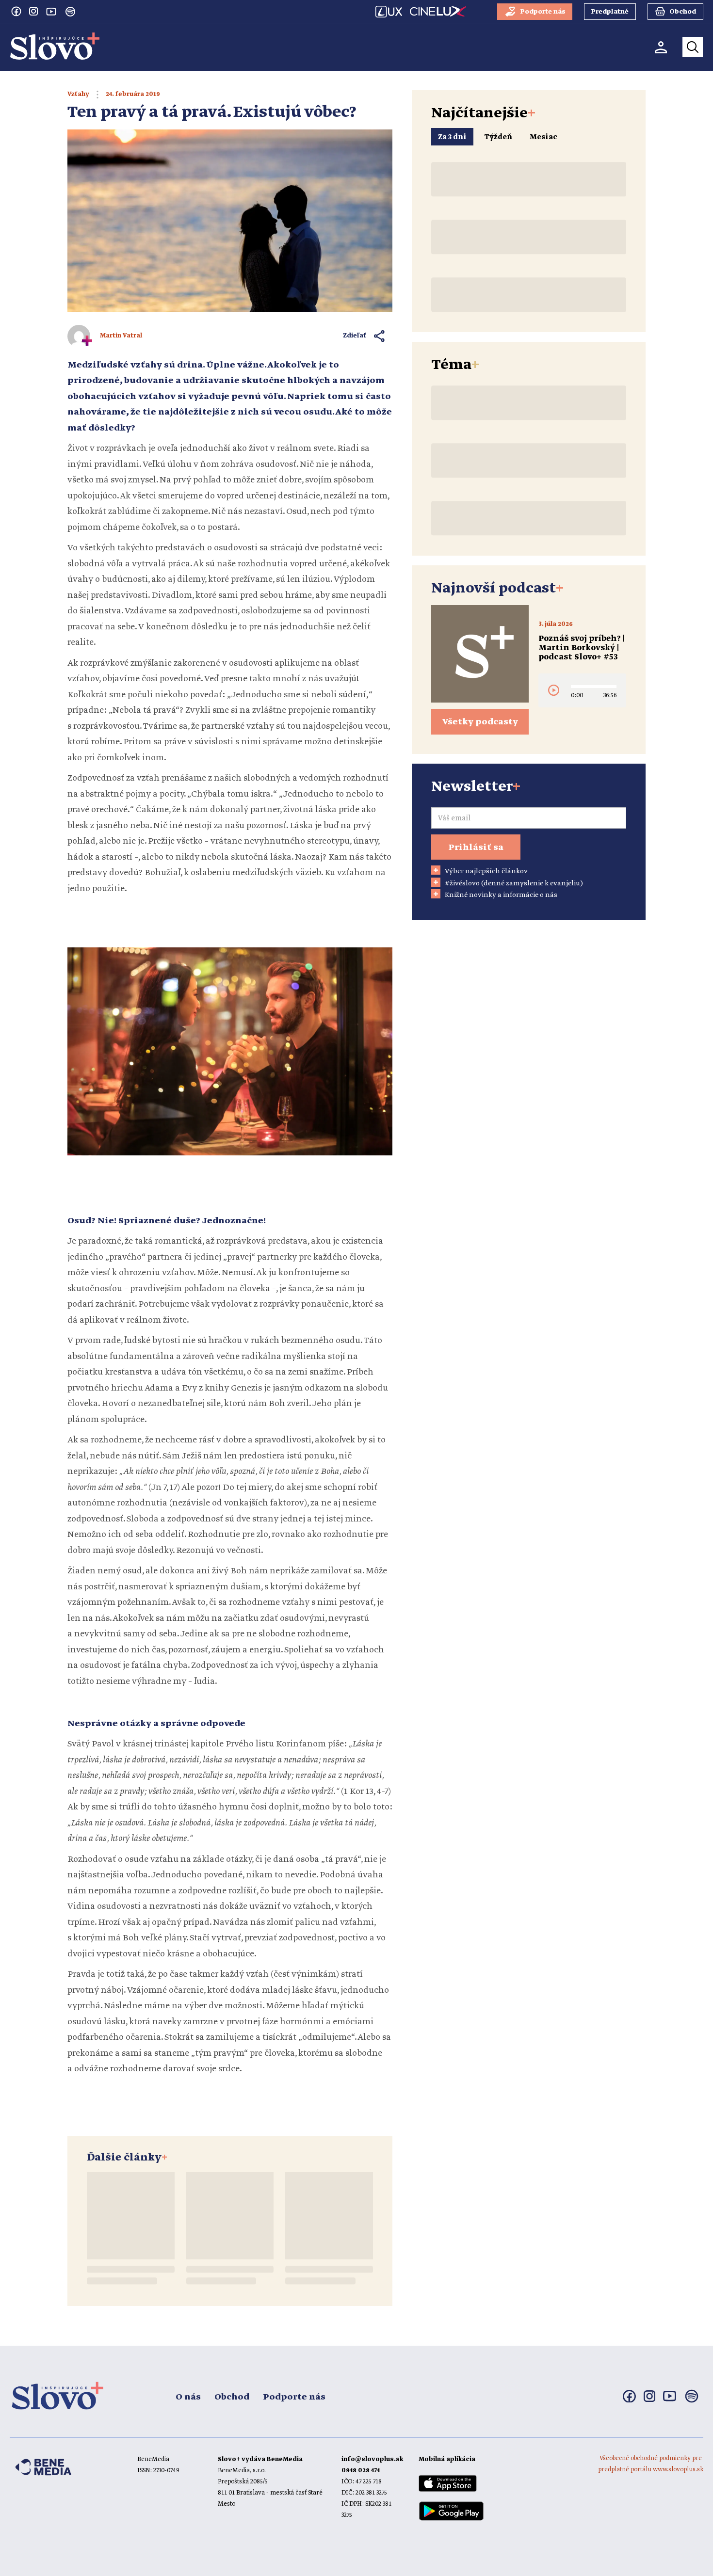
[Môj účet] (661, 47)
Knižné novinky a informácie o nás (501, 895)
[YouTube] (51, 11)
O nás (188, 2397)
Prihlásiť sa (476, 848)
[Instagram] (33, 11)
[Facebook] (16, 11)
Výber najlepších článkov (486, 871)
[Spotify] (70, 12)
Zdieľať (355, 336)
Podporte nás (294, 2397)
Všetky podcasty (480, 722)
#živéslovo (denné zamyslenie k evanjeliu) (514, 883)
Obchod (232, 2397)
